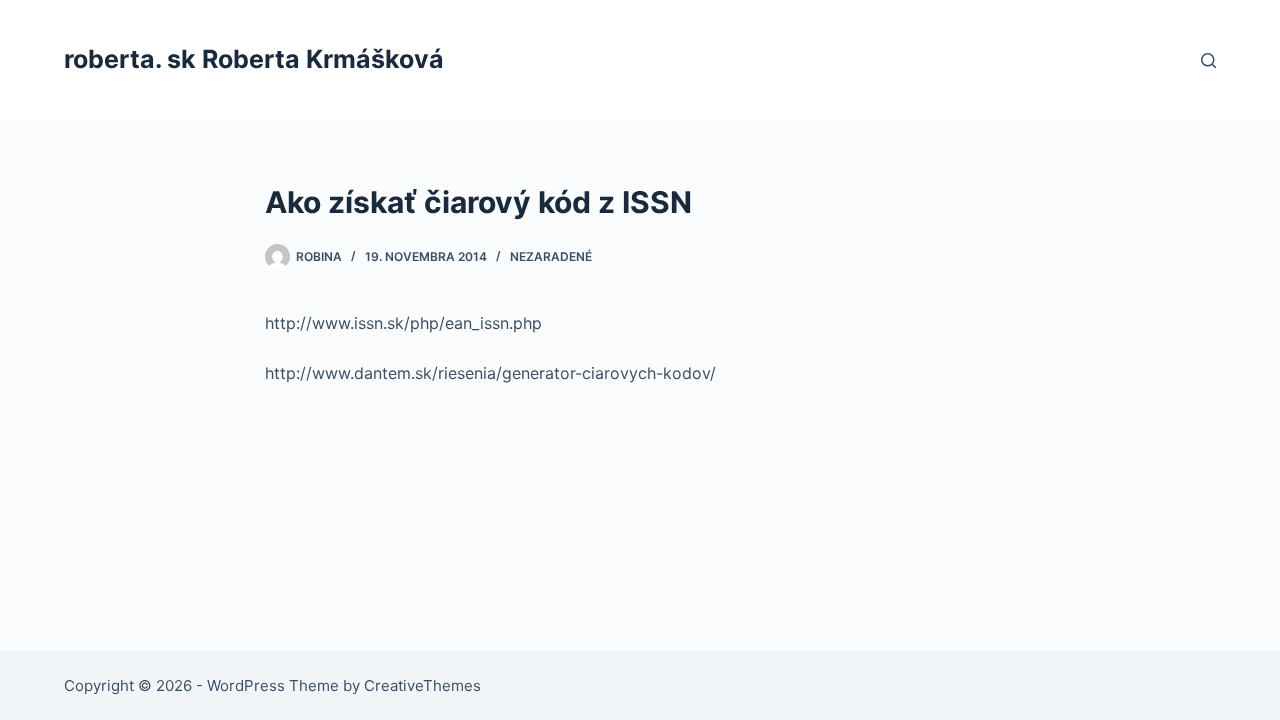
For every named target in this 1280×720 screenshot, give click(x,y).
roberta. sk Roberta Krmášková (254, 59)
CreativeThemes (422, 685)
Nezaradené (551, 256)
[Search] (1208, 60)
